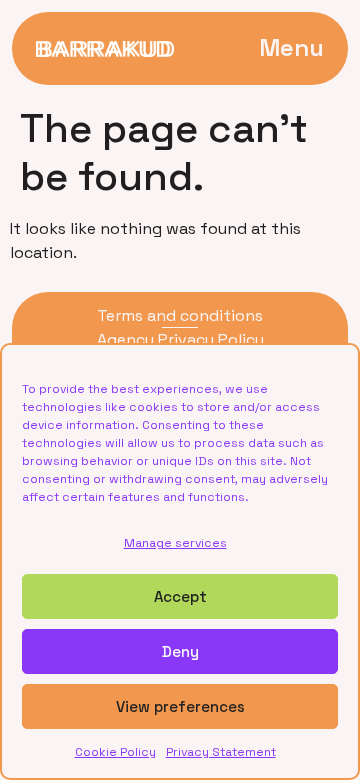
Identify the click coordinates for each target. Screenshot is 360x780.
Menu (291, 47)
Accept (180, 596)
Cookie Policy (115, 752)
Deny (180, 651)
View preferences (180, 706)
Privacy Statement (221, 752)
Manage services (175, 543)
